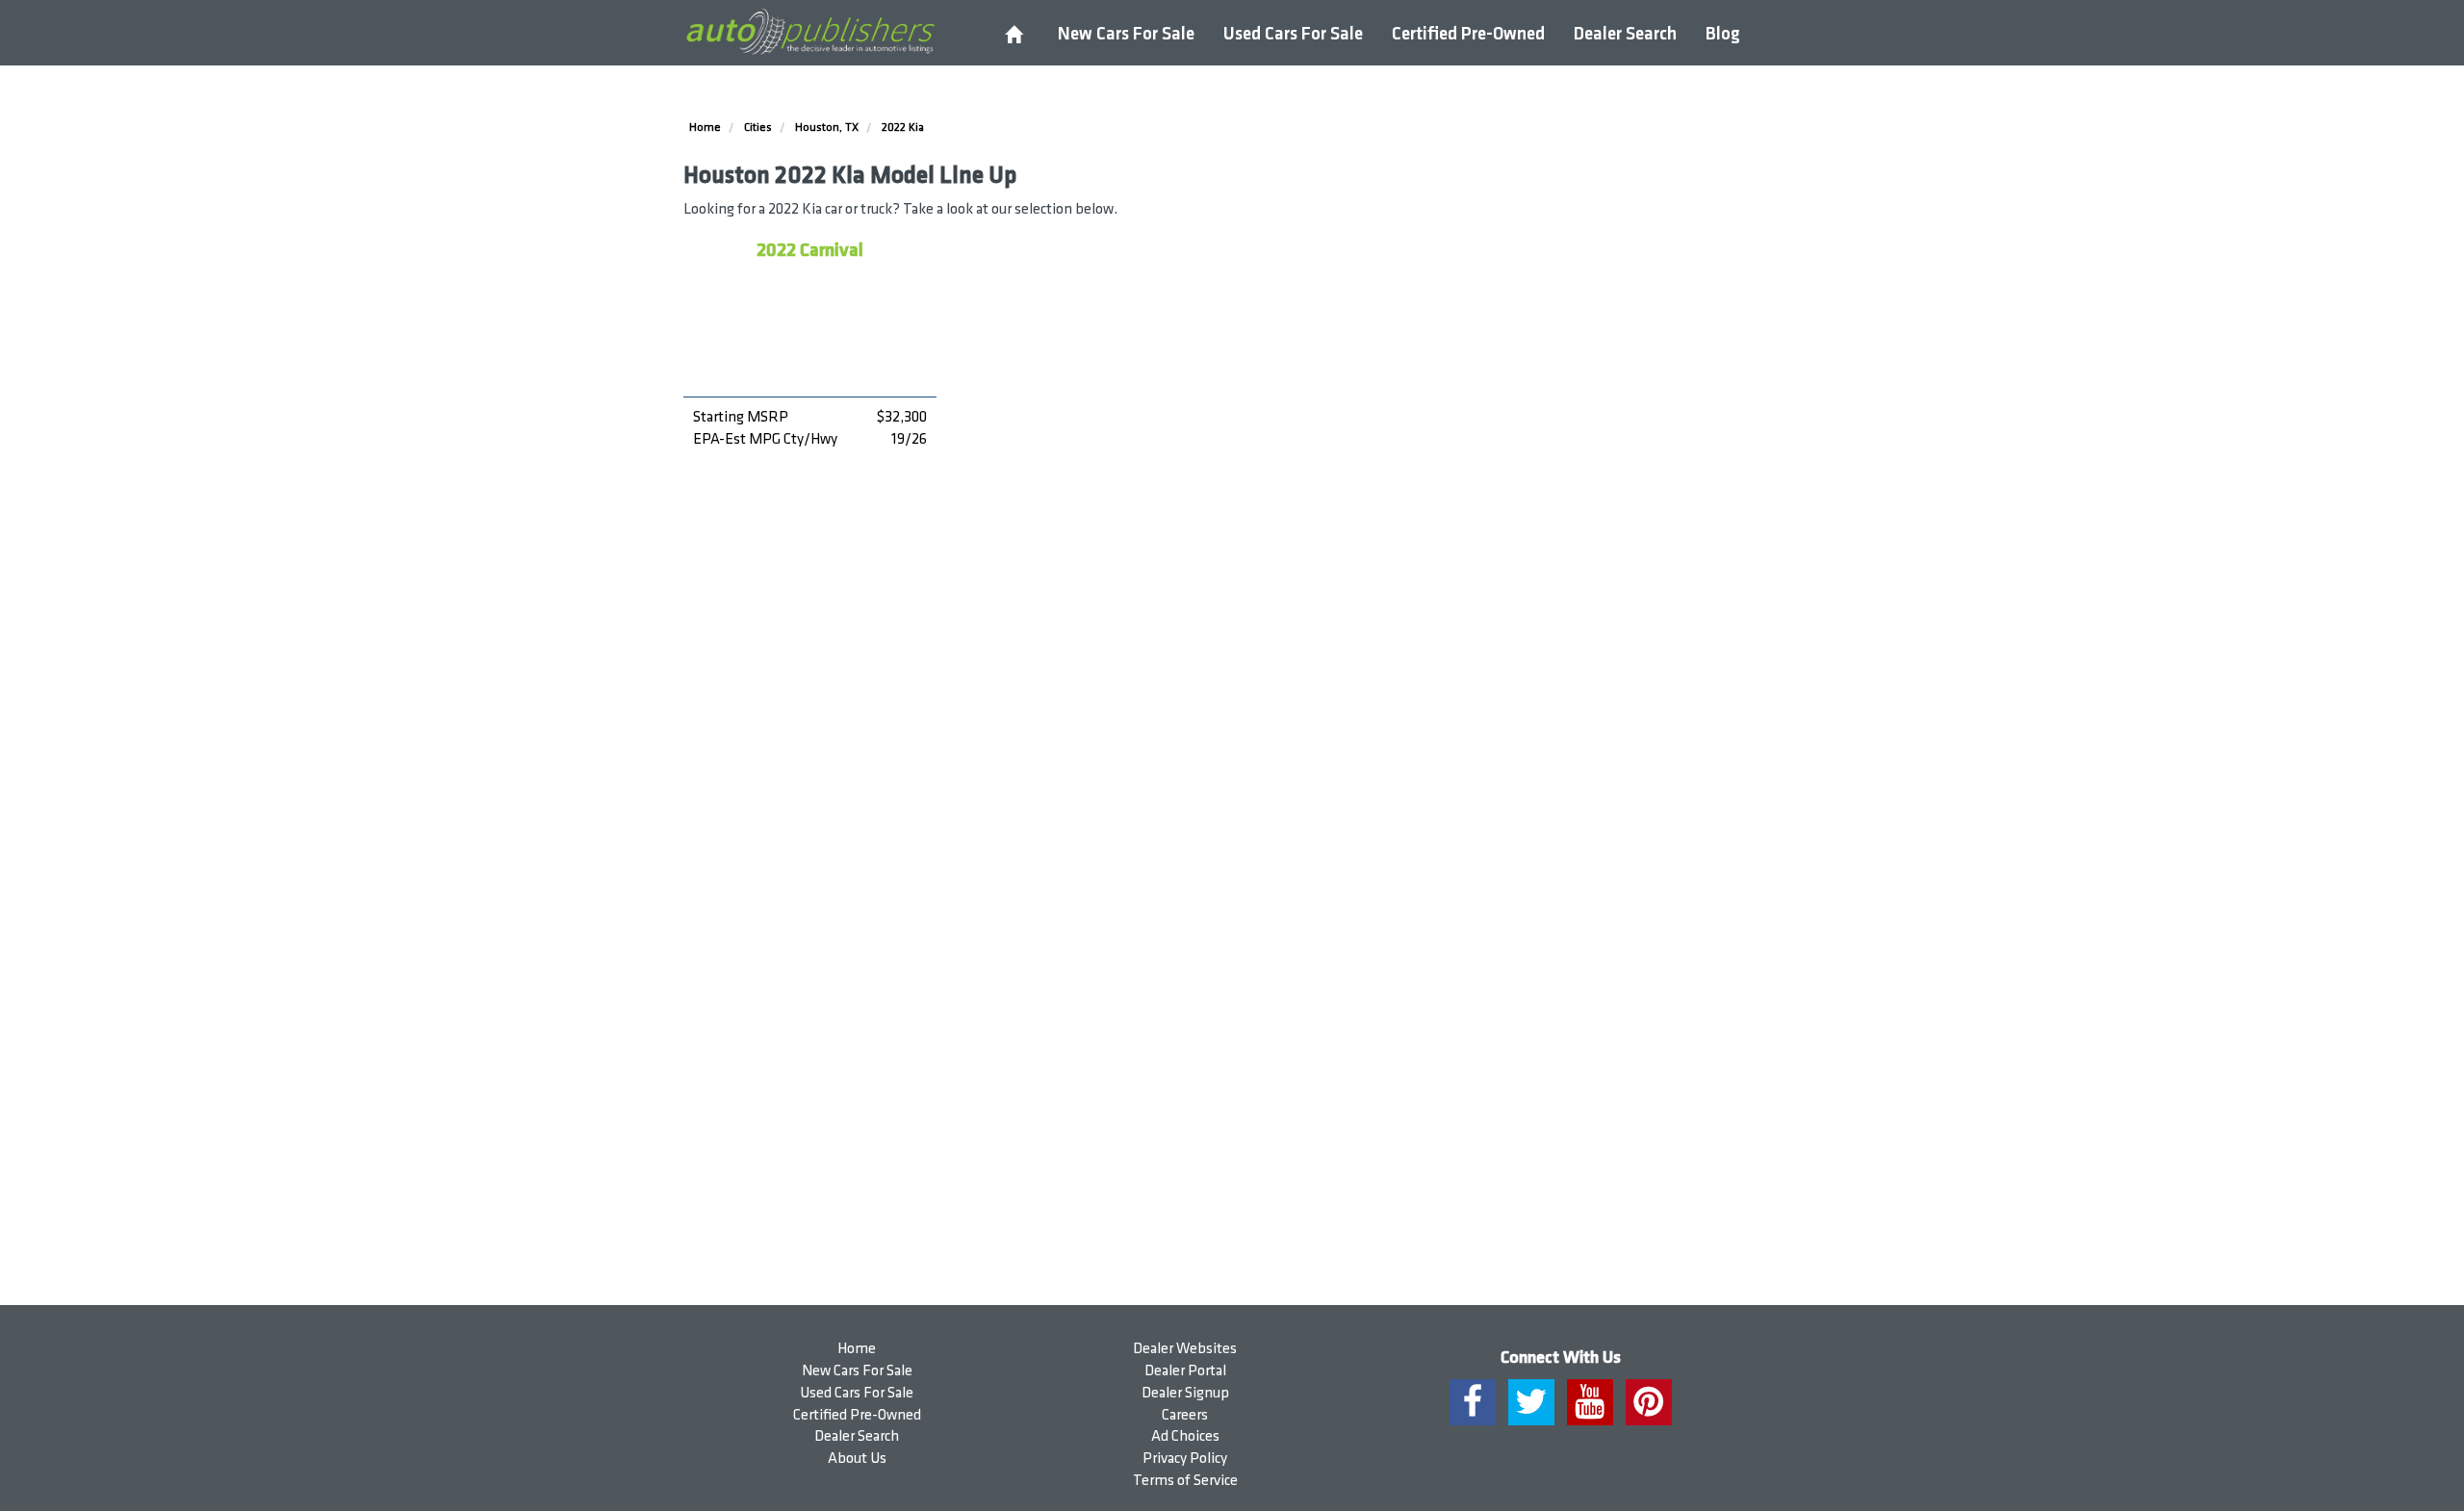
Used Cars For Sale (1293, 34)
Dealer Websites (1185, 1349)
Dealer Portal (1185, 1371)
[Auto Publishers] (810, 32)
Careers (1185, 1415)
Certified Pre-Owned (1468, 34)
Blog (1723, 34)
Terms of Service (1185, 1481)
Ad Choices (1185, 1436)
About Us (857, 1459)
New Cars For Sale (1126, 34)
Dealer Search (1625, 34)
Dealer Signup (1185, 1393)
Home (857, 1349)
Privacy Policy (1185, 1459)
